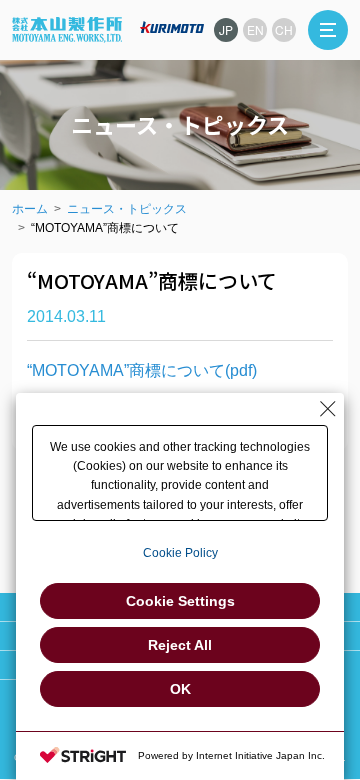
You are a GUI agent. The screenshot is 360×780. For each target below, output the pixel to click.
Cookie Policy (180, 553)
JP (226, 29)
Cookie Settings (180, 601)
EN (255, 29)
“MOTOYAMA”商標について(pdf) (142, 370)
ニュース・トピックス (127, 209)
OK (180, 689)
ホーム (30, 209)
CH (284, 29)
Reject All (180, 645)
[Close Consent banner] (328, 409)
